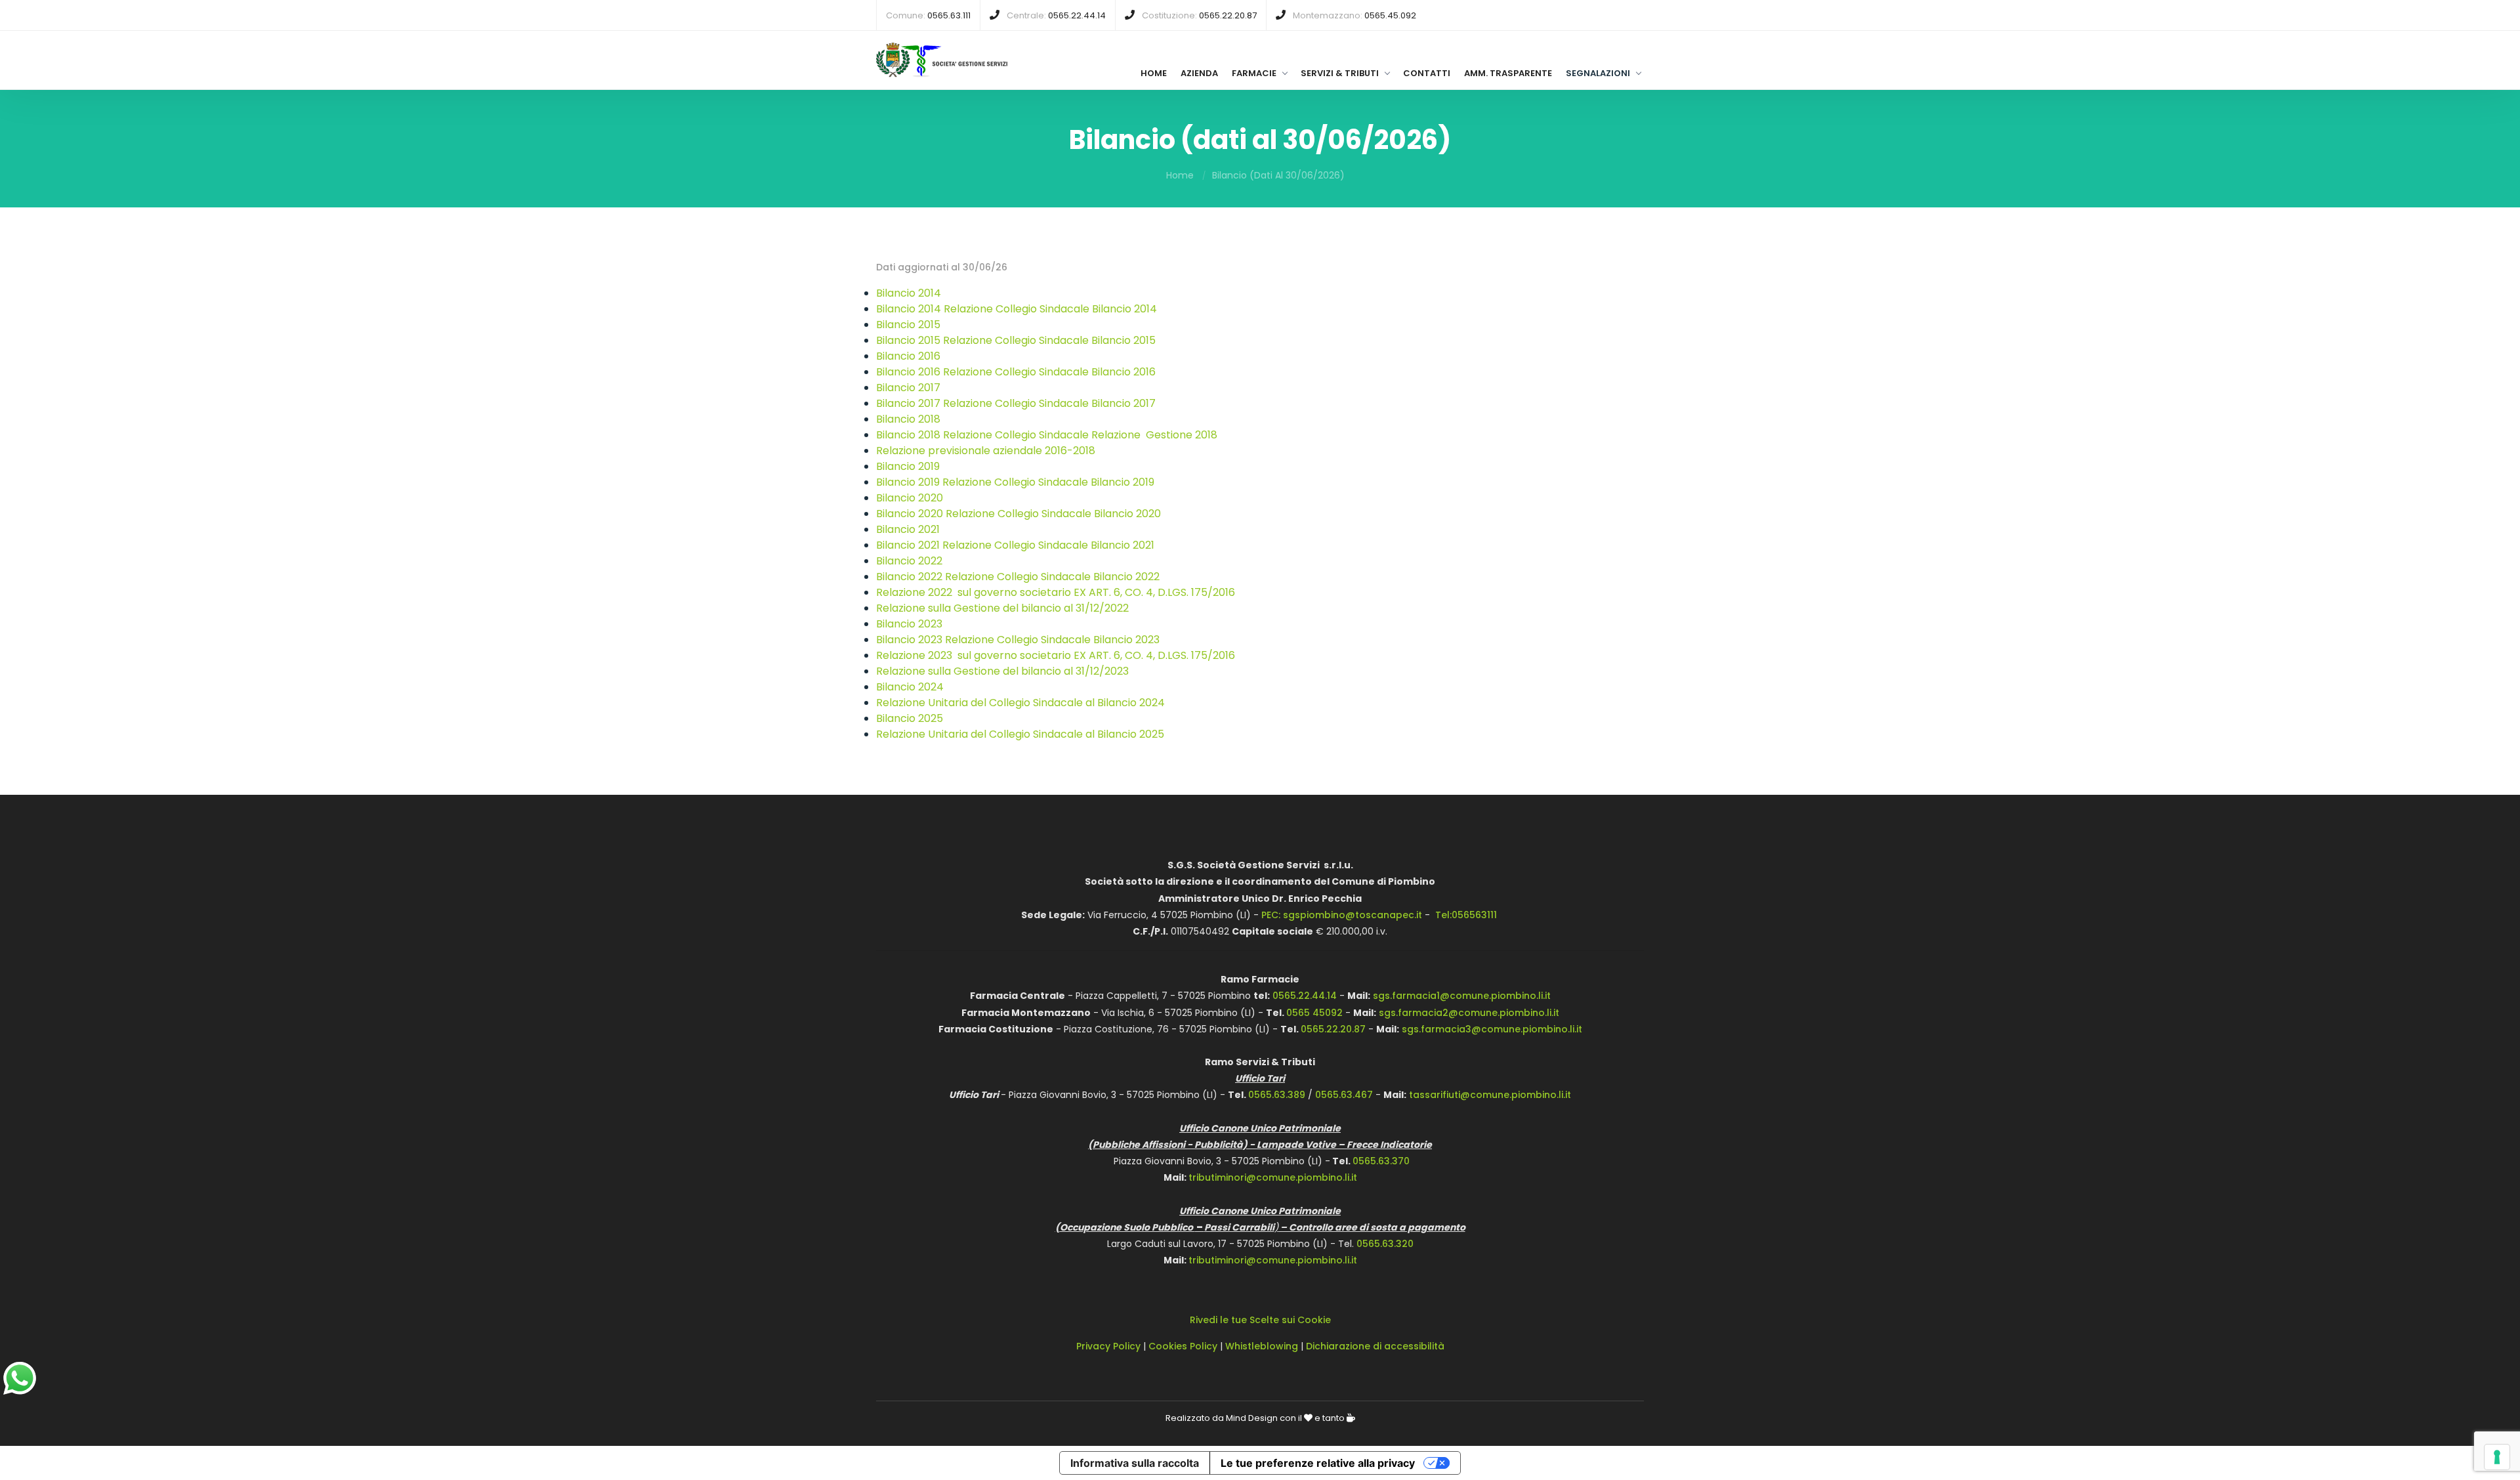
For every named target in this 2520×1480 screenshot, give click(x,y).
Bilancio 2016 (908, 356)
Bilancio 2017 (908, 388)
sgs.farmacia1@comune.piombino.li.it (1462, 996)
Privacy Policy (1108, 1346)
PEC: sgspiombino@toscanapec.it (1342, 915)
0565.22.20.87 (1228, 15)
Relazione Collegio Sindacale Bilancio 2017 (1049, 403)
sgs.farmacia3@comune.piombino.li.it (1492, 1029)
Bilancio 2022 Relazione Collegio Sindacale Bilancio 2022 (1018, 577)
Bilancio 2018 (908, 419)
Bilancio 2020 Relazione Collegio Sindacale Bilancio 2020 (1018, 514)
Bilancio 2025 (910, 718)
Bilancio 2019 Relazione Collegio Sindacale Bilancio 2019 (1015, 482)
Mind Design (1252, 1418)
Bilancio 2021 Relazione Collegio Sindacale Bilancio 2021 (1015, 545)
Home (1154, 73)
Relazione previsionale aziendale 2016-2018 (986, 451)
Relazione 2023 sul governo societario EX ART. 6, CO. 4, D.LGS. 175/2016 (1056, 655)
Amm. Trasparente (1508, 73)
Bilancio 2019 (908, 466)
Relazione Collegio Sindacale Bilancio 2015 (1049, 340)
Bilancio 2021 (908, 529)
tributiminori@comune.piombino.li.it (1273, 1177)
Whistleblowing (1262, 1346)
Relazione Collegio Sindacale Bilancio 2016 (1049, 372)
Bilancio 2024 (910, 687)
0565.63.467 (1344, 1095)
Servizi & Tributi (1340, 73)
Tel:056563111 (1466, 915)
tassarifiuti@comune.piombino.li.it (1490, 1095)
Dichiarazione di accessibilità (1375, 1346)
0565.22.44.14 (1077, 15)
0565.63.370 (1381, 1161)
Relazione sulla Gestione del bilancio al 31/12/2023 (1002, 671)
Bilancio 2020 (910, 498)
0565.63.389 (1277, 1095)
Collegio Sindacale (1042, 435)
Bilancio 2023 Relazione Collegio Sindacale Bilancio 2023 (1018, 640)
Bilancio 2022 (909, 561)
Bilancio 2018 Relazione (934, 435)
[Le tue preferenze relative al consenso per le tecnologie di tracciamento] (2497, 1457)
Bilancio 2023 (909, 624)
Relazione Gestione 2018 (1154, 435)
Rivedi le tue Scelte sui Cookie (1260, 1320)
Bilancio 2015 (908, 325)
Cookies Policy (1183, 1346)
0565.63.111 (949, 15)
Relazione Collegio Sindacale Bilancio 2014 (1050, 309)
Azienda (1199, 73)
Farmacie (1254, 73)
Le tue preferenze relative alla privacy (1318, 1463)
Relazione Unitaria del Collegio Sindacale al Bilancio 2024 (1020, 703)
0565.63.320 (1385, 1244)
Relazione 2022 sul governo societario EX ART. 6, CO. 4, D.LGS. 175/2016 (1056, 592)
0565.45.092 (1390, 15)
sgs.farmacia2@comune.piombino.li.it (1469, 1013)
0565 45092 (1314, 1013)
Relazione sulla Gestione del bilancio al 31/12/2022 (1002, 608)
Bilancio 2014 (909, 293)
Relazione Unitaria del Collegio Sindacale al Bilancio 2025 (1020, 734)
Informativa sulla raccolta (1135, 1463)
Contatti (1427, 73)
